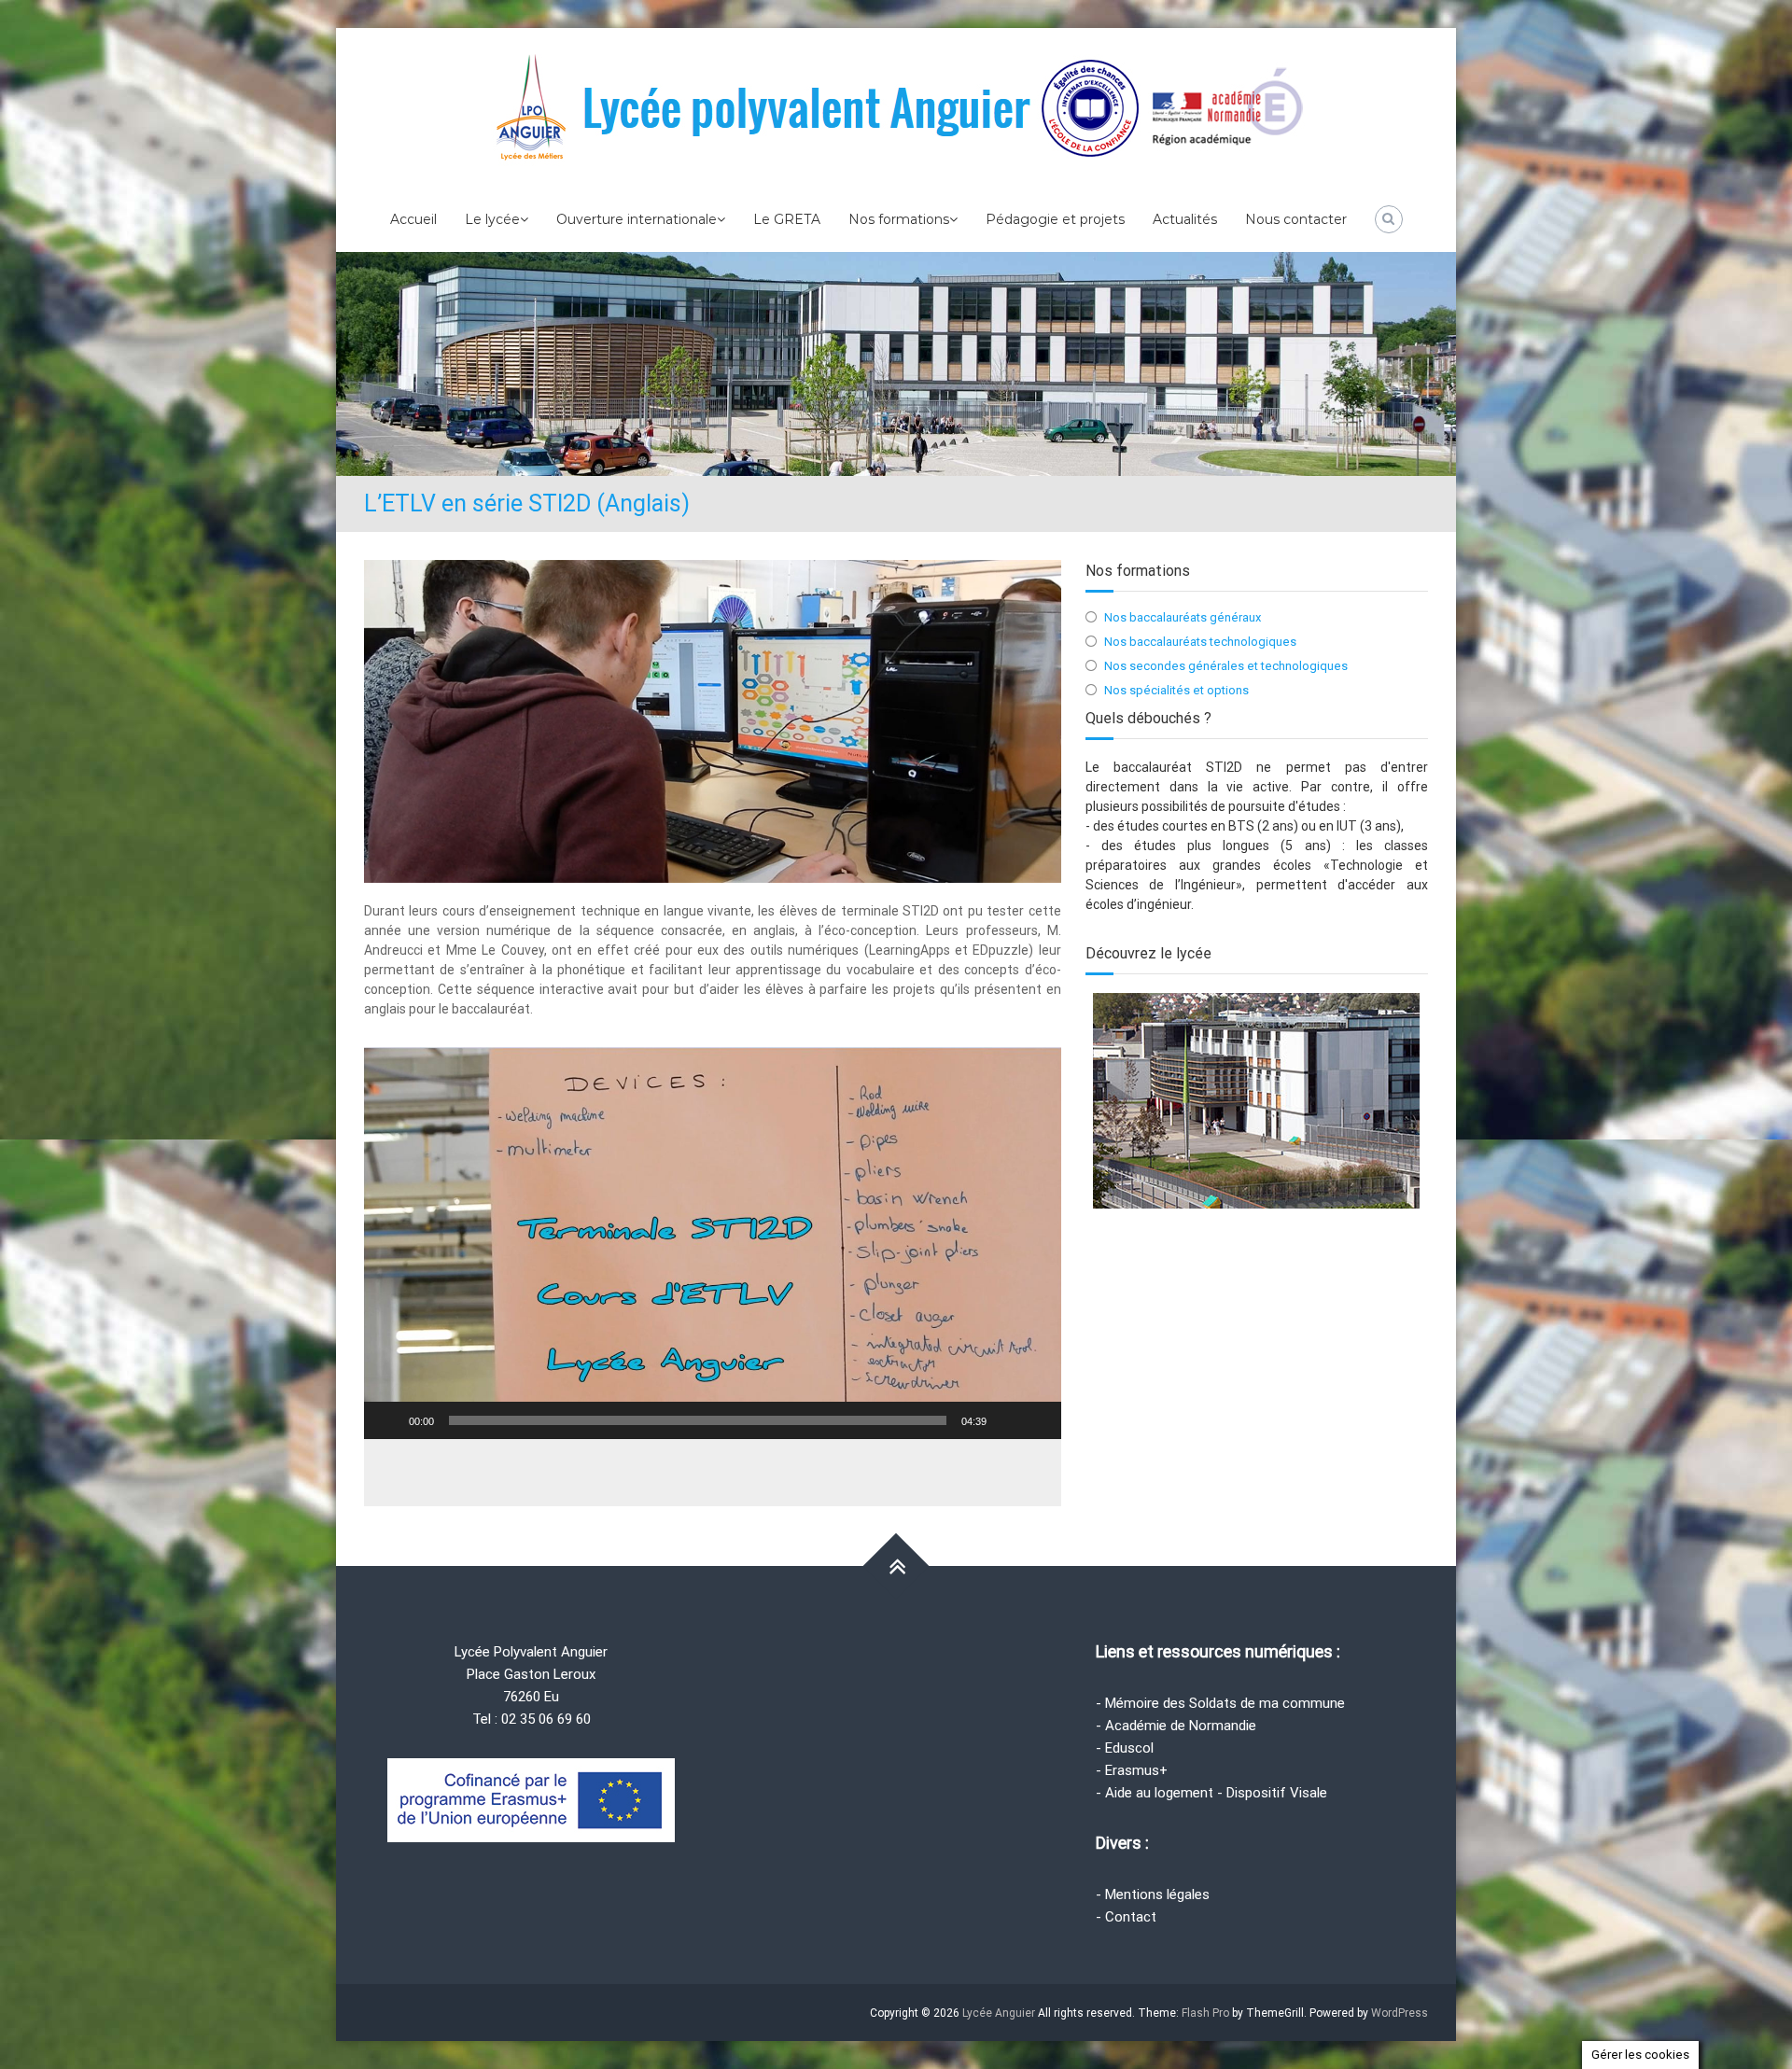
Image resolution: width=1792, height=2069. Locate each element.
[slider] (698, 1420)
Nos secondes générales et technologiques (1226, 666)
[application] (713, 1243)
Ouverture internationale (637, 219)
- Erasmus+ (1132, 1770)
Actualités (1185, 219)
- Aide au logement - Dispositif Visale (1211, 1793)
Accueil (413, 219)
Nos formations (899, 219)
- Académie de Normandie (1176, 1726)
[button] (712, 1243)
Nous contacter (1296, 219)
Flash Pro (1205, 2013)
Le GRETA (787, 219)
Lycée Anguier (999, 2013)
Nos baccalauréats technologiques (1200, 642)
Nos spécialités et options (1176, 690)
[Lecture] (388, 1420)
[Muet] (1007, 1420)
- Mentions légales (1153, 1894)
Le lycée (492, 219)
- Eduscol (1125, 1748)
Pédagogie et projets (1055, 219)
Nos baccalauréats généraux (1183, 617)
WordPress (1400, 2013)
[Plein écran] (1037, 1420)
